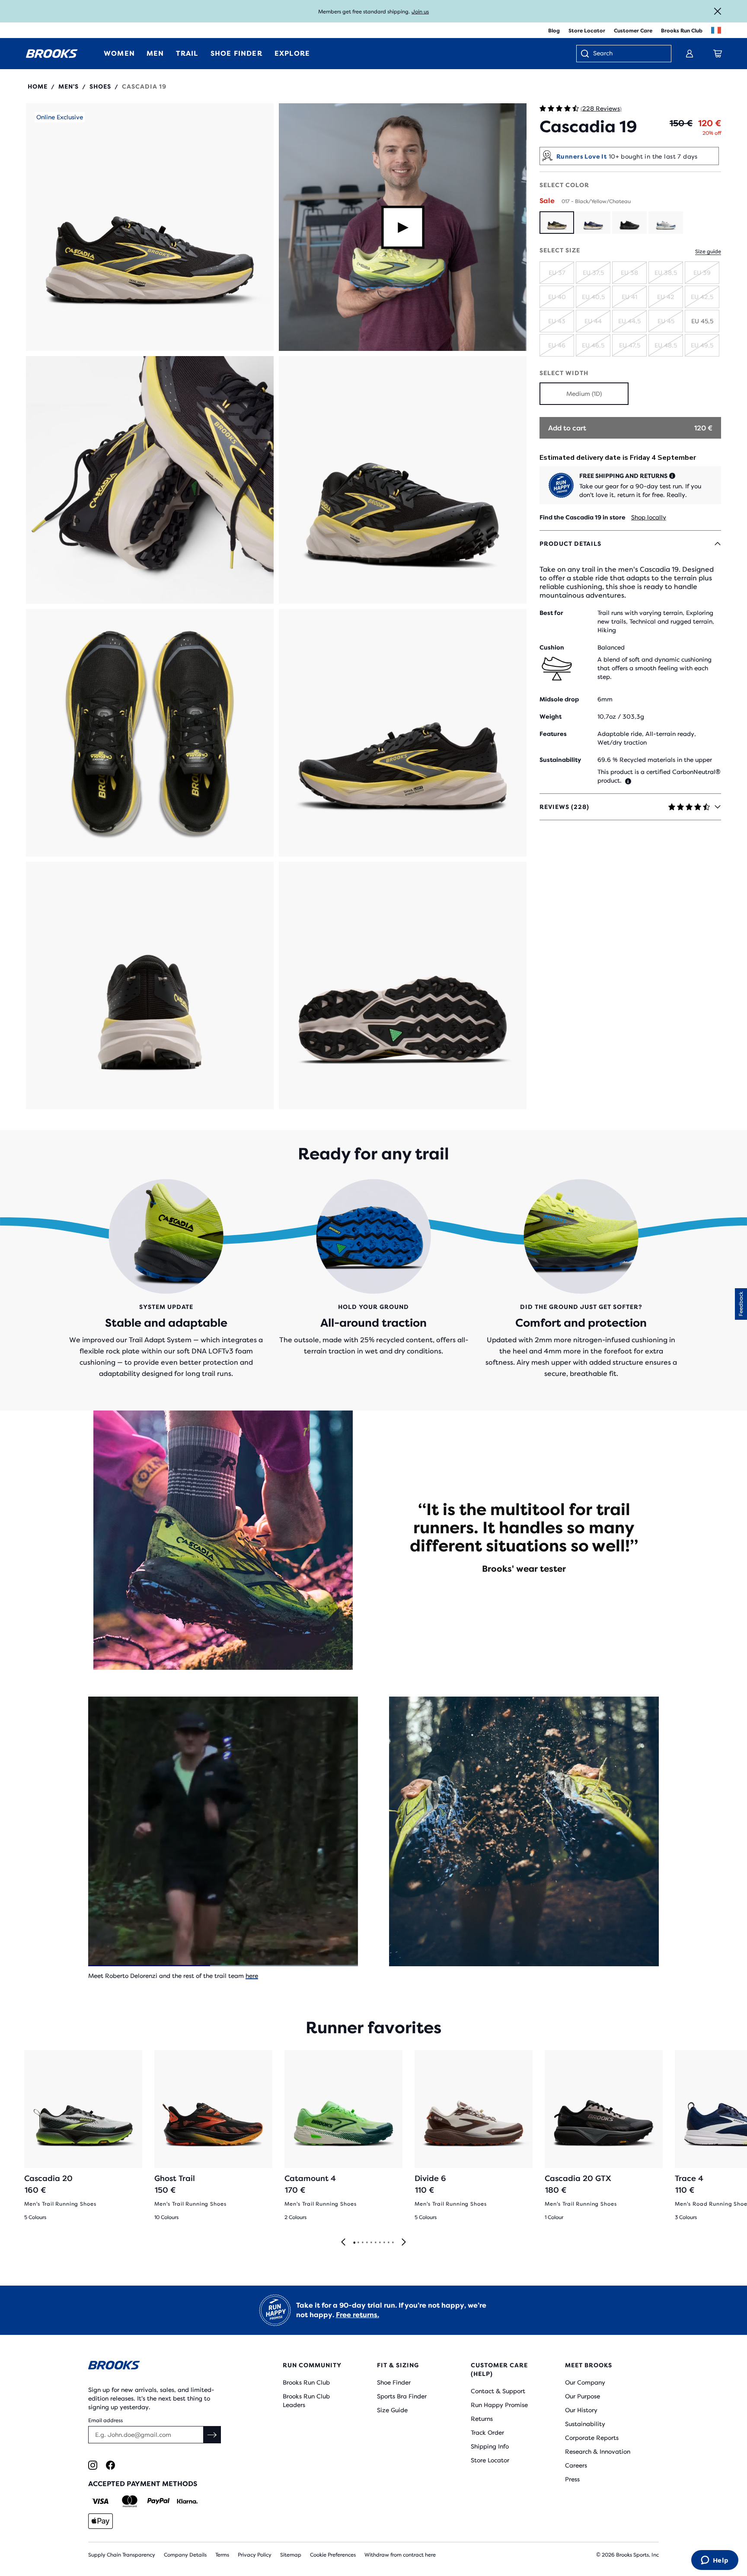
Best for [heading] (551, 613)
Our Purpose (583, 2396)
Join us (420, 12)
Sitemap (291, 2555)
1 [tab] (354, 2243)
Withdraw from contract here (400, 2555)
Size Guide (392, 2410)
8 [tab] (384, 2243)
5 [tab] (371, 2243)
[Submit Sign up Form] (212, 2435)
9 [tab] (388, 2243)
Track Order (487, 2433)
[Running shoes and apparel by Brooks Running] (52, 54)
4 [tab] (367, 2243)
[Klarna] (187, 2501)
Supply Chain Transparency (122, 2555)
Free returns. (358, 2315)
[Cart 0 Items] (718, 54)
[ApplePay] (101, 2521)
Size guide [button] (708, 252)
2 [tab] (358, 2243)
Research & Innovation (598, 2452)
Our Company (585, 2382)
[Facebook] (110, 2465)
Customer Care (633, 31)
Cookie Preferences (333, 2555)
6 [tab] (375, 2243)
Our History (581, 2410)
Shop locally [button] (649, 517)
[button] (150, 227)
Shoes (100, 86)
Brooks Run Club (682, 31)
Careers (576, 2465)
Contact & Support (498, 2391)
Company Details (185, 2555)
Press (572, 2479)
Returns (482, 2419)
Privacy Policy (255, 2555)
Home (38, 86)
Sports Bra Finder (402, 2396)
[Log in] (690, 54)
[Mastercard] (129, 2501)
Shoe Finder (394, 2382)
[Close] (718, 11)
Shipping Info (490, 2446)
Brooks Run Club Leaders (306, 2401)
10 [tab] (393, 2243)
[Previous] (343, 2243)
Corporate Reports (592, 2438)
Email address (105, 2420)
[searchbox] (628, 54)
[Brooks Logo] (160, 2367)
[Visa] (101, 2501)
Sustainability (585, 2424)
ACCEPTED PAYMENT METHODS (143, 2484)
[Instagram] (93, 2465)
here (252, 1976)
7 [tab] (380, 2243)
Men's (69, 86)
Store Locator (587, 31)
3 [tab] (362, 2243)
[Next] (404, 2243)
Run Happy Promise (499, 2405)
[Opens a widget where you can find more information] (715, 2561)
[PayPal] (158, 2501)
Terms (222, 2555)
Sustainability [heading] (560, 760)
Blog (554, 31)
